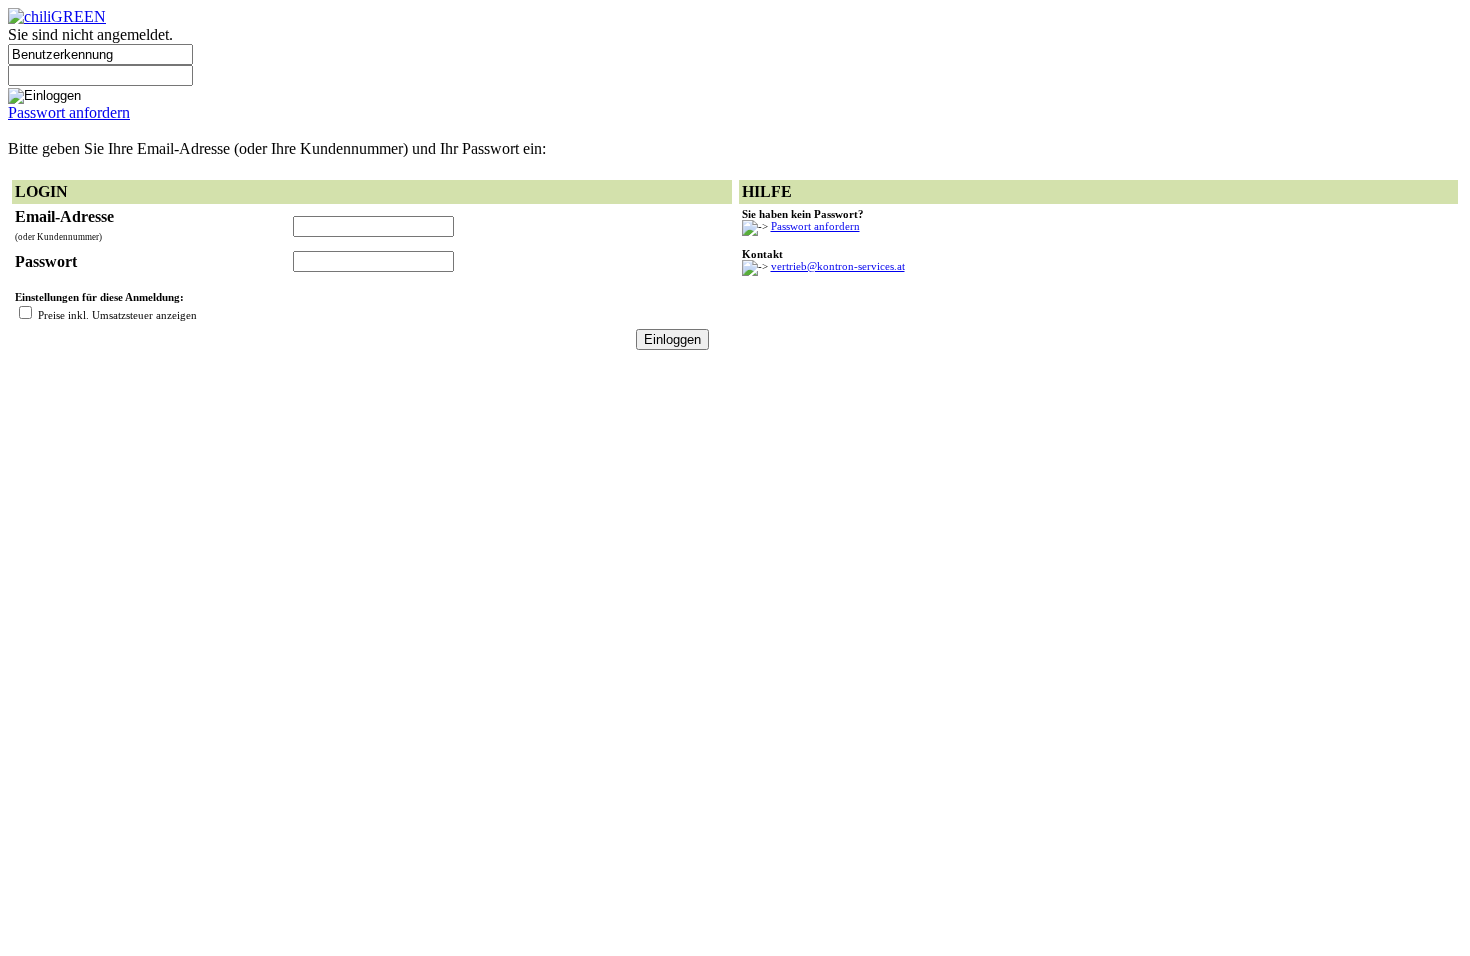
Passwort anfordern (69, 112)
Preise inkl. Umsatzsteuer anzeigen (117, 315)
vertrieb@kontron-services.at (838, 266)
